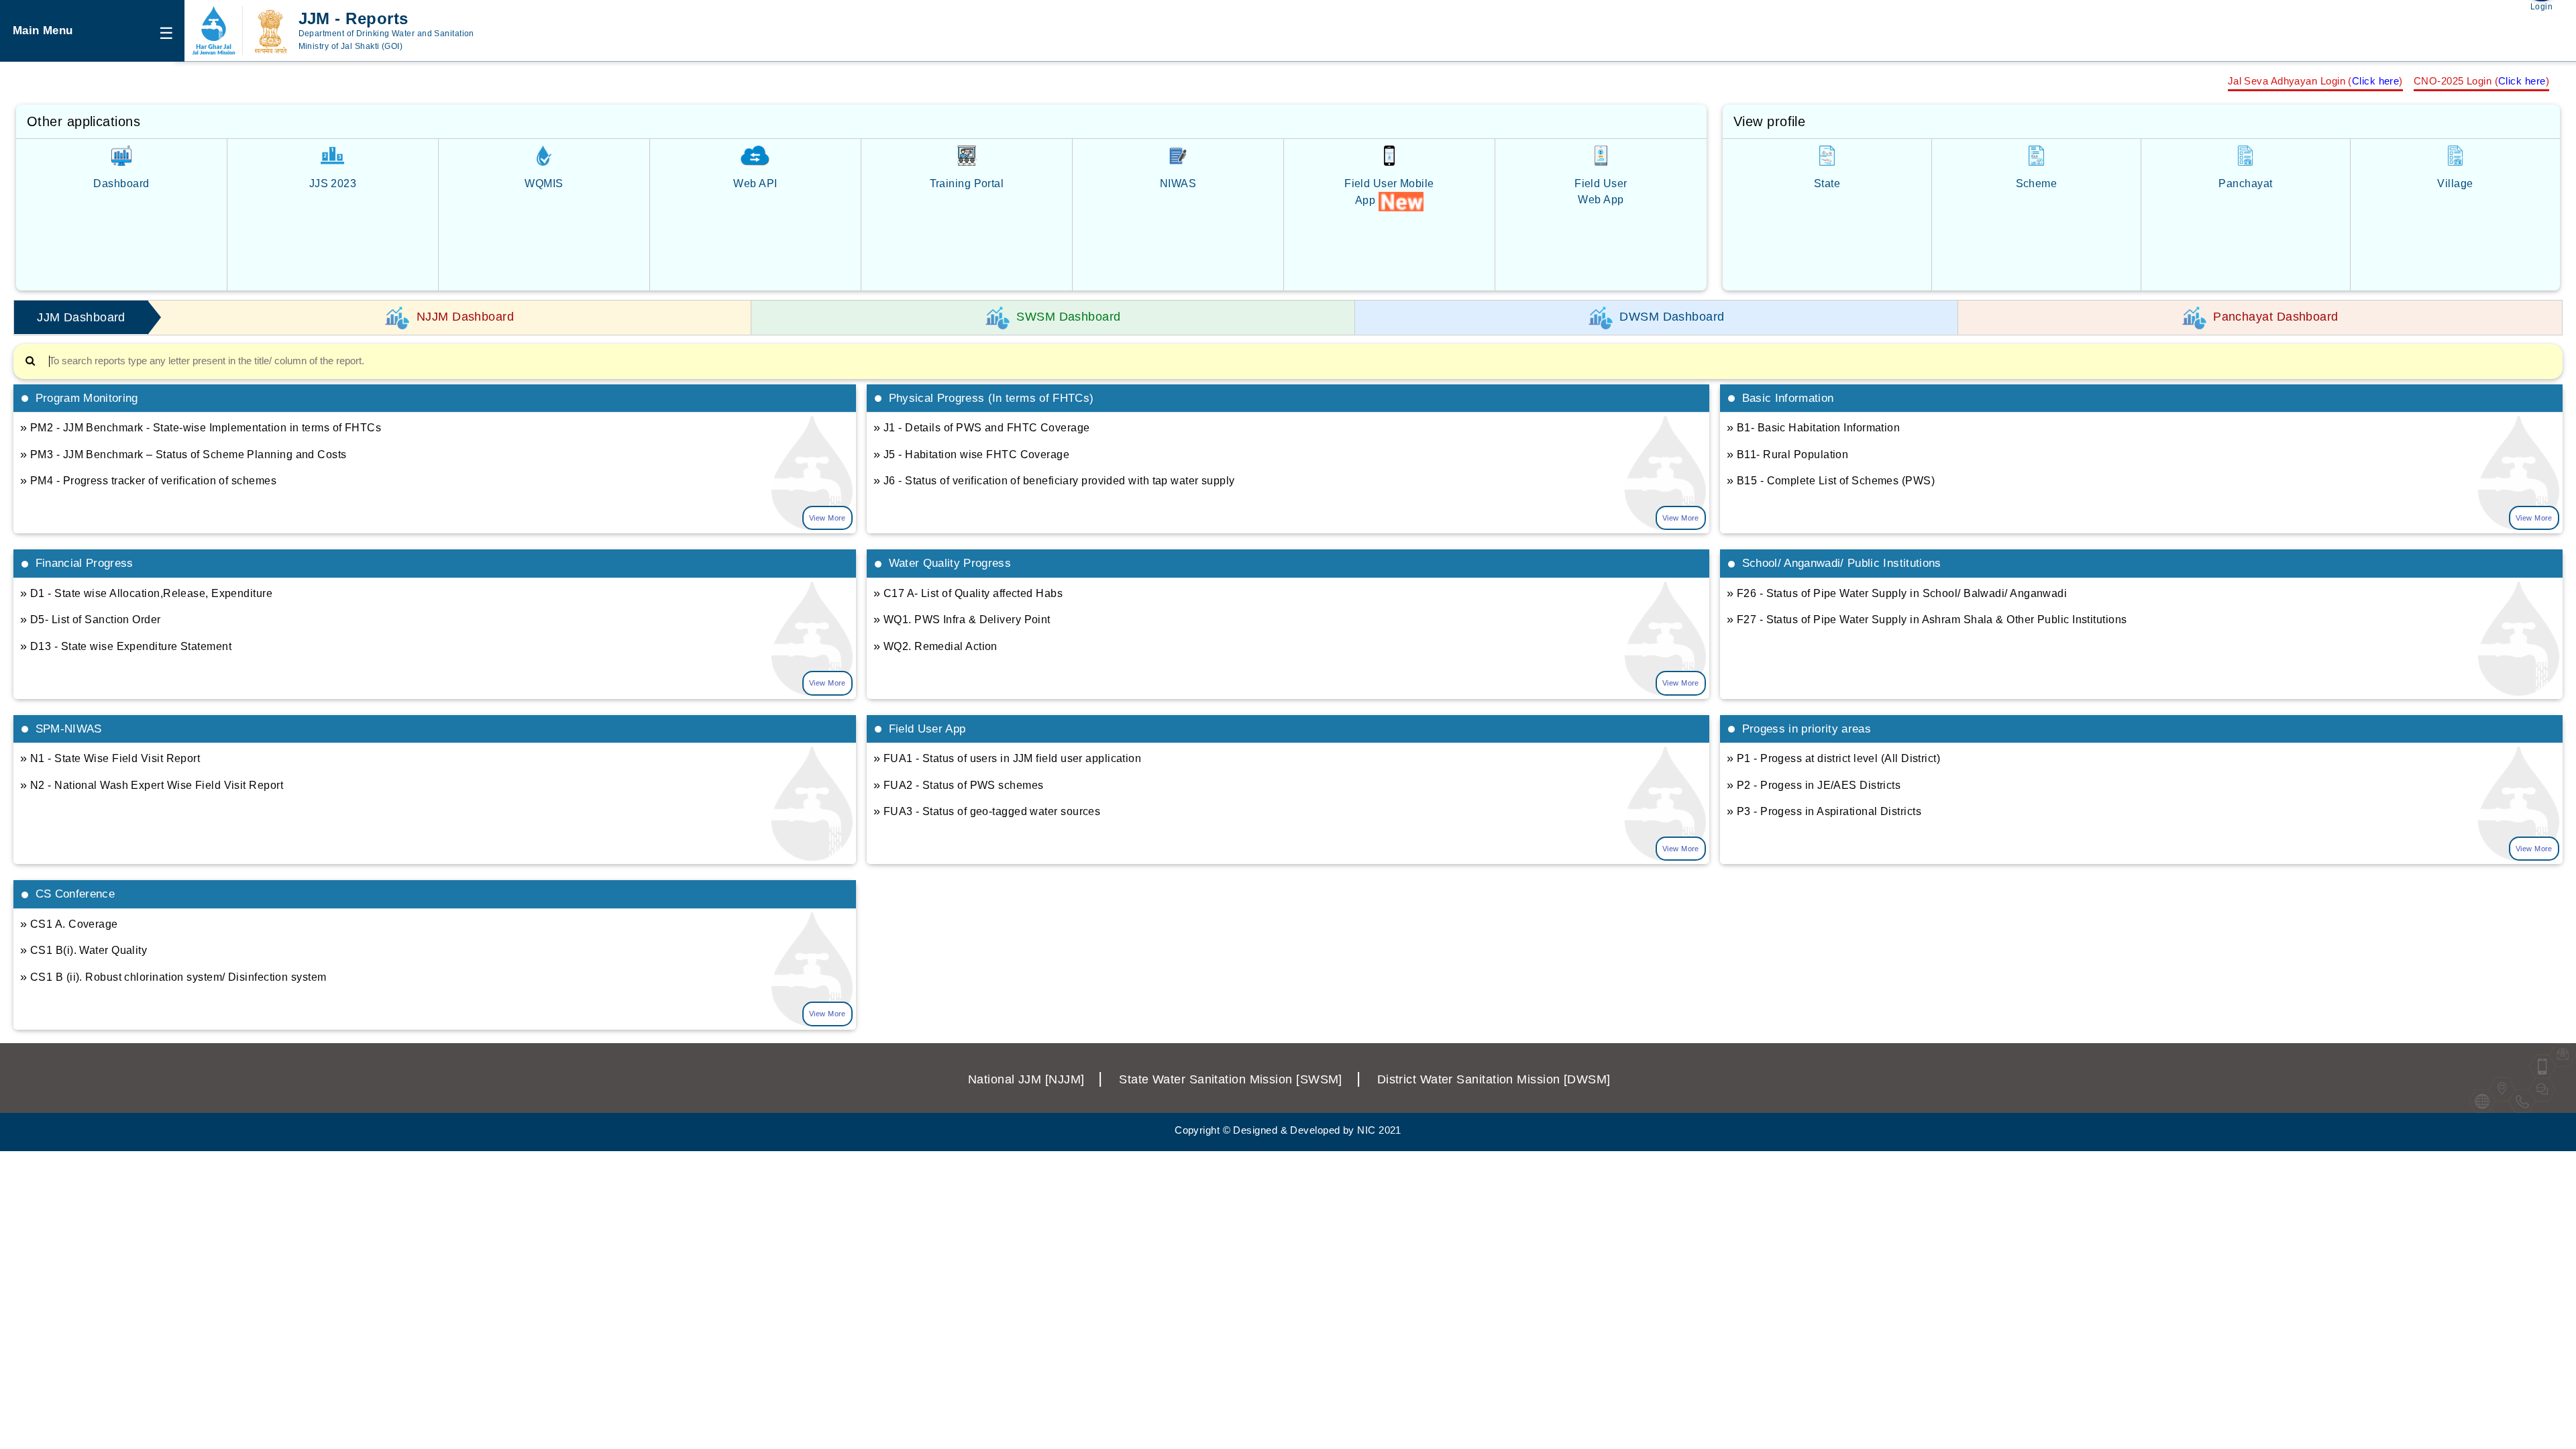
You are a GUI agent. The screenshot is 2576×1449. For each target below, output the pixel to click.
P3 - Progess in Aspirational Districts (1824, 811)
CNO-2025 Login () (2481, 81)
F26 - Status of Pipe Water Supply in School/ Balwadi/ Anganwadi (1897, 593)
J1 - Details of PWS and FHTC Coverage (982, 427)
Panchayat (2245, 183)
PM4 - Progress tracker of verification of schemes (148, 480)
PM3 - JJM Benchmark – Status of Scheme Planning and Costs (183, 454)
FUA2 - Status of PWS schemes (959, 785)
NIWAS (1178, 183)
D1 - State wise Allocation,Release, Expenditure (146, 593)
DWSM (1494, 1079)
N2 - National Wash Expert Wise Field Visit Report (152, 785)
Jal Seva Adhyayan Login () (2315, 81)
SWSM (1231, 1079)
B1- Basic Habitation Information (1813, 427)
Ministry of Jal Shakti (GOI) (351, 46)
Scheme (2037, 183)
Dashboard (121, 183)
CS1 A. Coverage (69, 924)
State (1827, 183)
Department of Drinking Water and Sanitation (386, 34)
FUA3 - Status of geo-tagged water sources (987, 811)
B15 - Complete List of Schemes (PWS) (1831, 480)
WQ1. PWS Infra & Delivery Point (962, 619)
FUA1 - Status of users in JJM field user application (1007, 758)
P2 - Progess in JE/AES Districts (1814, 785)
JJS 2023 (333, 183)
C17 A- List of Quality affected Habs (968, 593)
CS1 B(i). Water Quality (84, 950)
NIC (1366, 1130)
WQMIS (544, 183)
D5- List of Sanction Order (91, 619)
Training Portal (967, 183)
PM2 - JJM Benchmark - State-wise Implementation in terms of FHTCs (201, 427)
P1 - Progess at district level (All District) (1833, 758)
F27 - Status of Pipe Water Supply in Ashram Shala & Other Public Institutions (1927, 619)
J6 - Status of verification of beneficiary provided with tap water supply (1054, 480)
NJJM (1026, 1079)
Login (2541, 7)
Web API (755, 183)
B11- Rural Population (1787, 454)
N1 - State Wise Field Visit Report (110, 758)
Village (2455, 183)
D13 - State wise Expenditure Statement (126, 646)
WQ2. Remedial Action (935, 646)
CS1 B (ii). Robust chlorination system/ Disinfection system (173, 977)
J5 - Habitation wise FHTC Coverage (971, 454)
